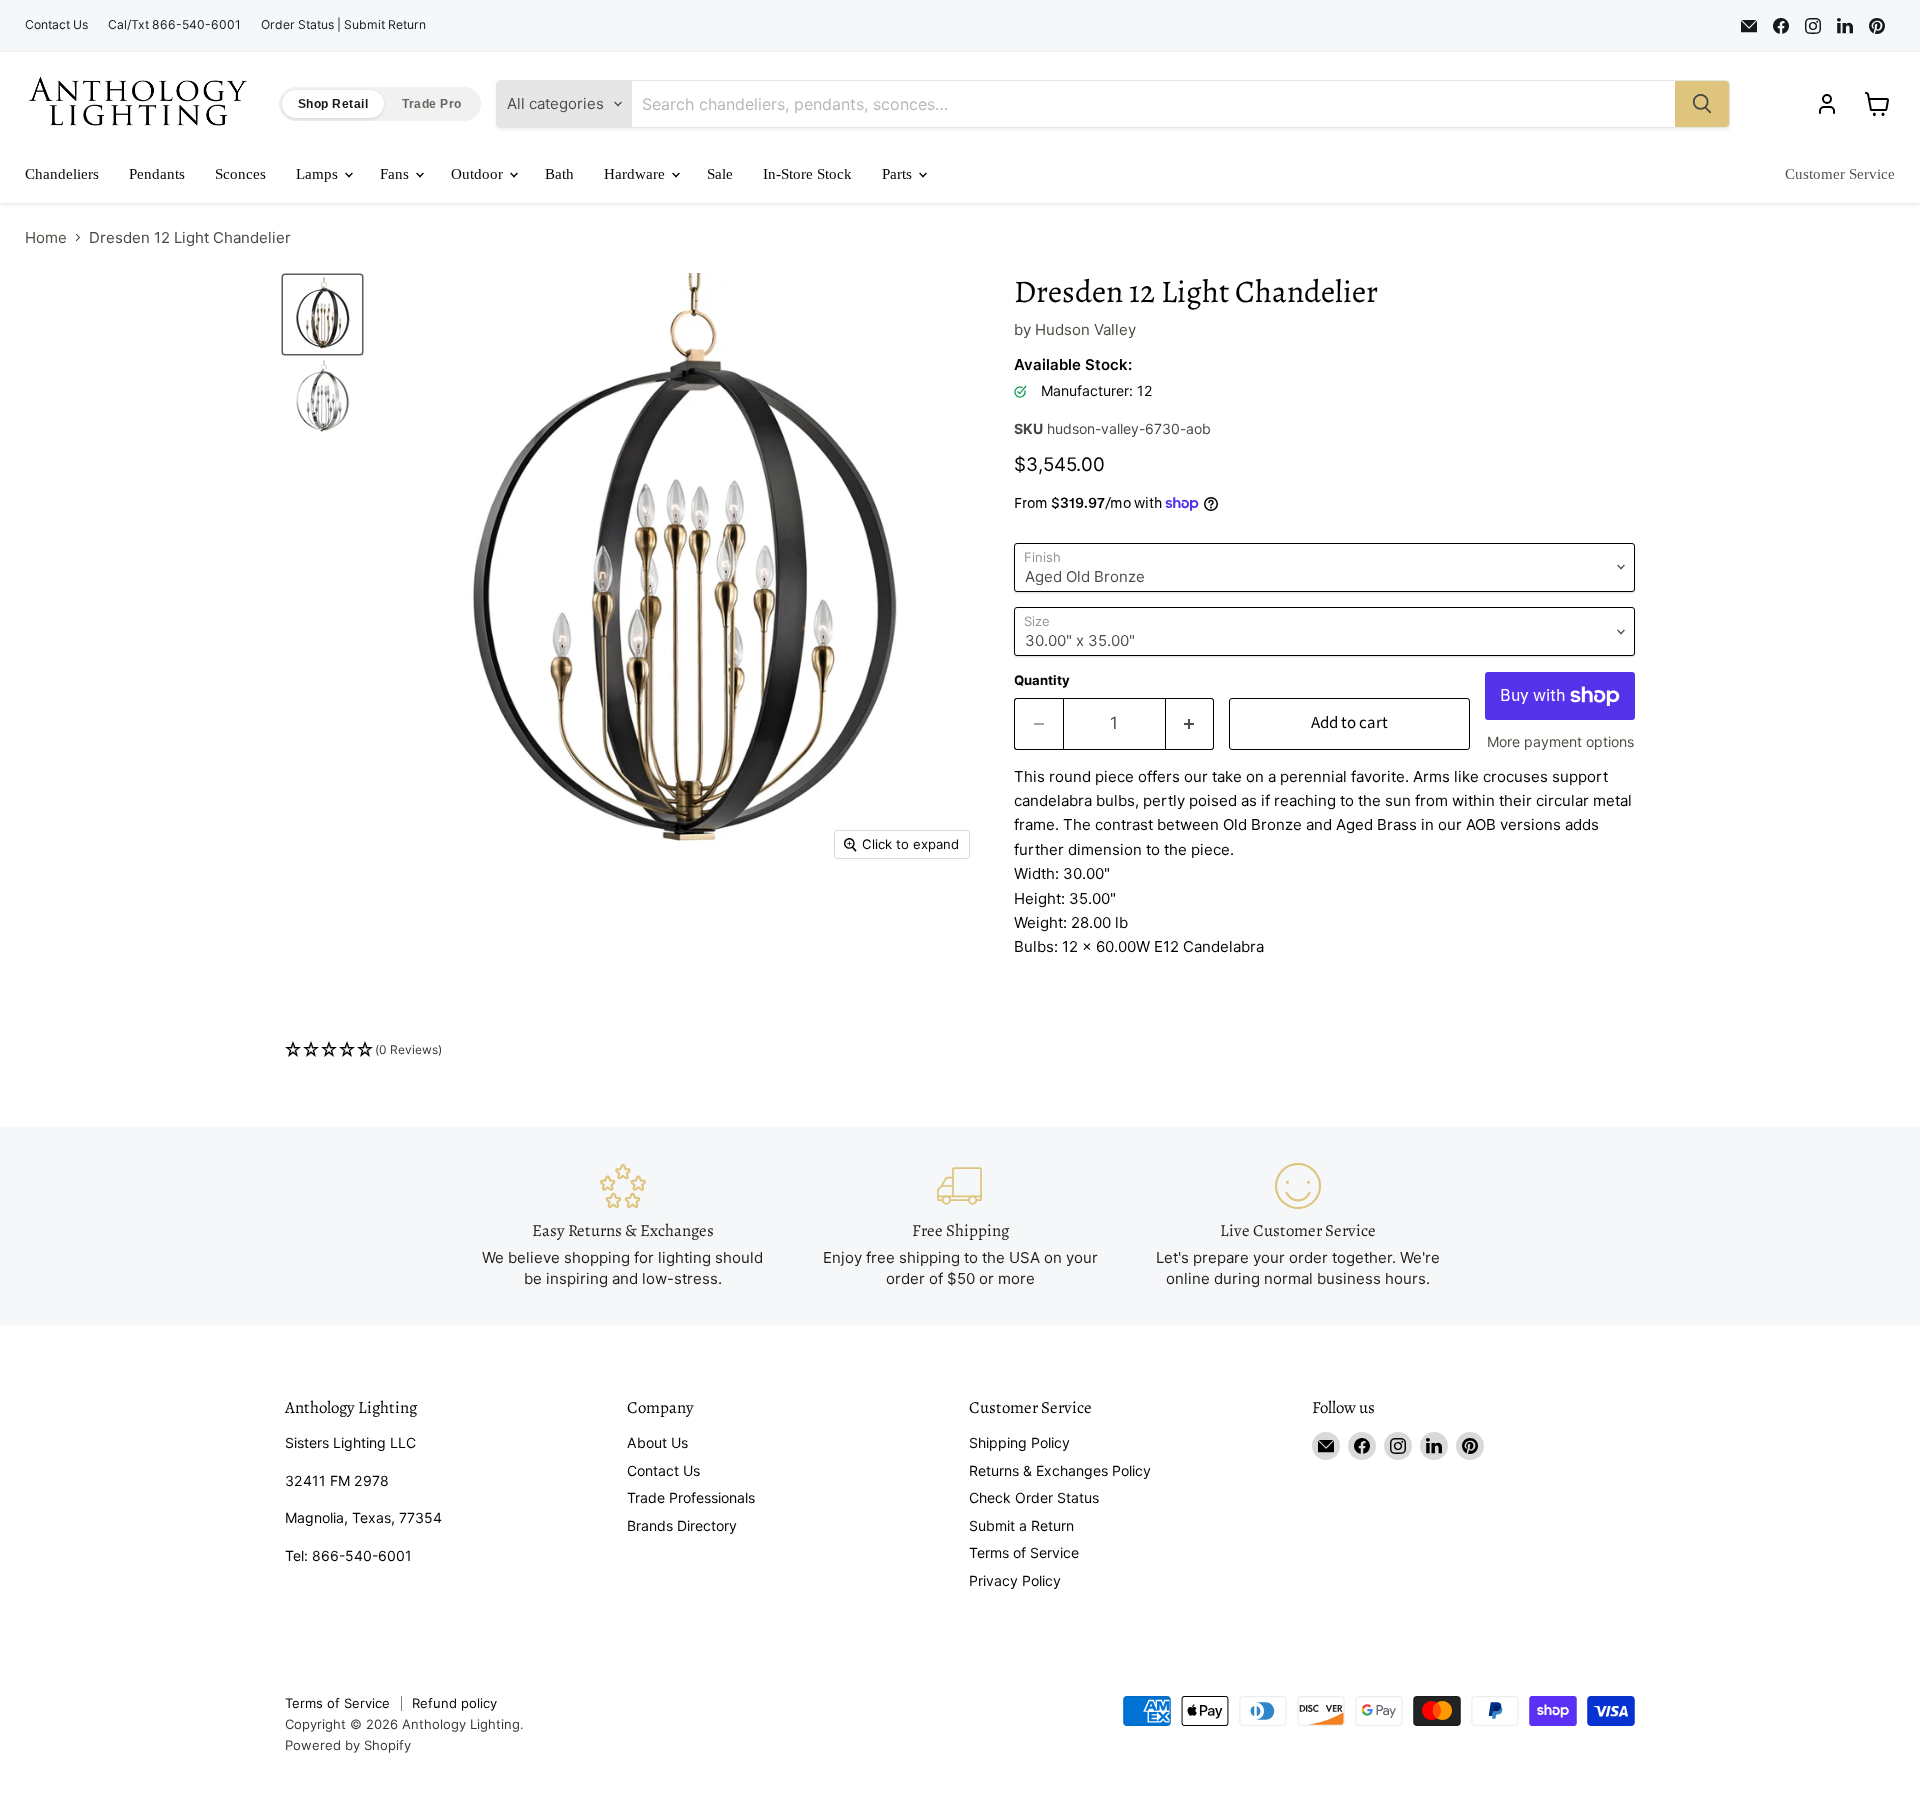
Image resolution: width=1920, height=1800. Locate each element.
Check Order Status (1034, 1497)
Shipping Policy (1019, 1442)
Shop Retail (333, 104)
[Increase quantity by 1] (1190, 723)
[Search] (1702, 104)
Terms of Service (1024, 1552)
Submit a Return (1021, 1525)
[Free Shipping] (960, 1225)
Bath (559, 174)
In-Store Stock (807, 174)
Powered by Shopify (348, 1745)
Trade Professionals (691, 1497)
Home (46, 237)
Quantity (1042, 680)
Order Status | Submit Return (343, 25)
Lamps (319, 174)
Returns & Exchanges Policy (1060, 1470)
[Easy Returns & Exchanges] (623, 1225)
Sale (720, 174)
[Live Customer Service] (1298, 1225)
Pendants (157, 174)
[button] (960, 1050)
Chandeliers (62, 174)
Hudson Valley (1085, 329)
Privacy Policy (1015, 1580)
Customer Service (1840, 174)
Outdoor (479, 174)
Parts (899, 174)
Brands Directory (682, 1525)
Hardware (636, 174)
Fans (396, 174)
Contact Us (56, 25)
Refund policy (454, 1703)
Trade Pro (431, 104)
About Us (657, 1442)
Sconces (240, 174)
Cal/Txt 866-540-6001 (174, 25)
